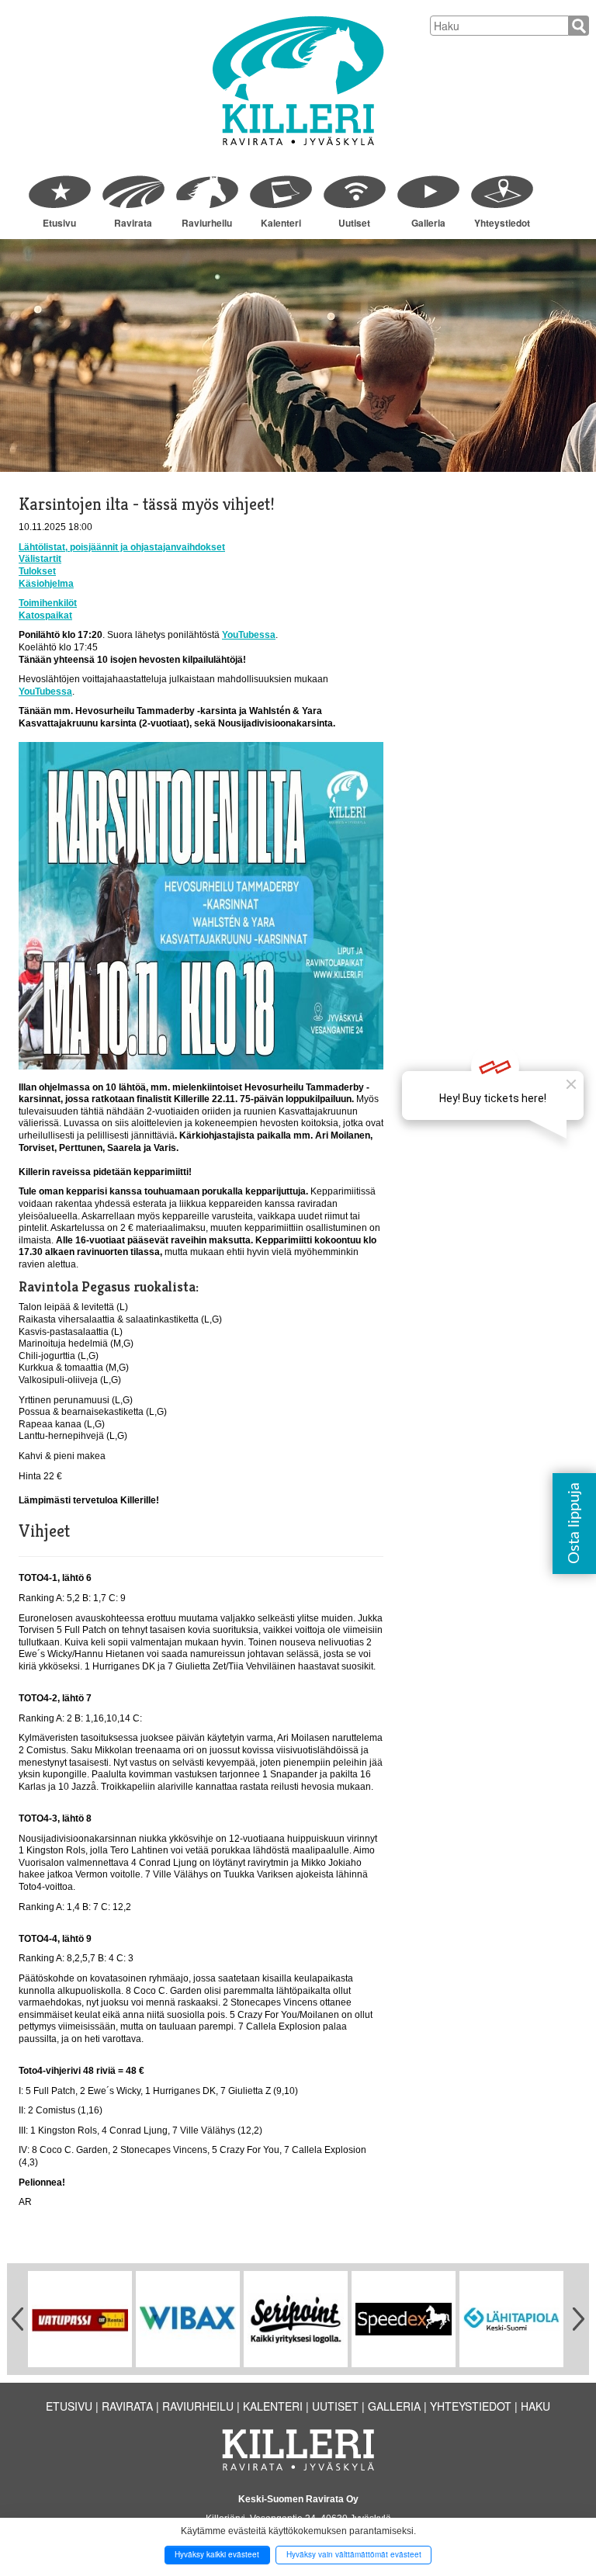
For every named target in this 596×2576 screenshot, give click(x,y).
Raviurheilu (207, 223)
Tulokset (37, 571)
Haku (535, 2406)
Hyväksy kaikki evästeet (217, 2554)
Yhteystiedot (502, 223)
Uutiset (354, 223)
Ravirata (133, 223)
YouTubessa (249, 635)
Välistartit (40, 559)
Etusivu (59, 223)
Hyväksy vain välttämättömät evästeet (354, 2554)
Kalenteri (281, 223)
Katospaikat (45, 615)
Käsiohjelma (46, 584)
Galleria (428, 223)
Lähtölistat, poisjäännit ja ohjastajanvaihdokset (122, 547)
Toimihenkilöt (48, 603)
